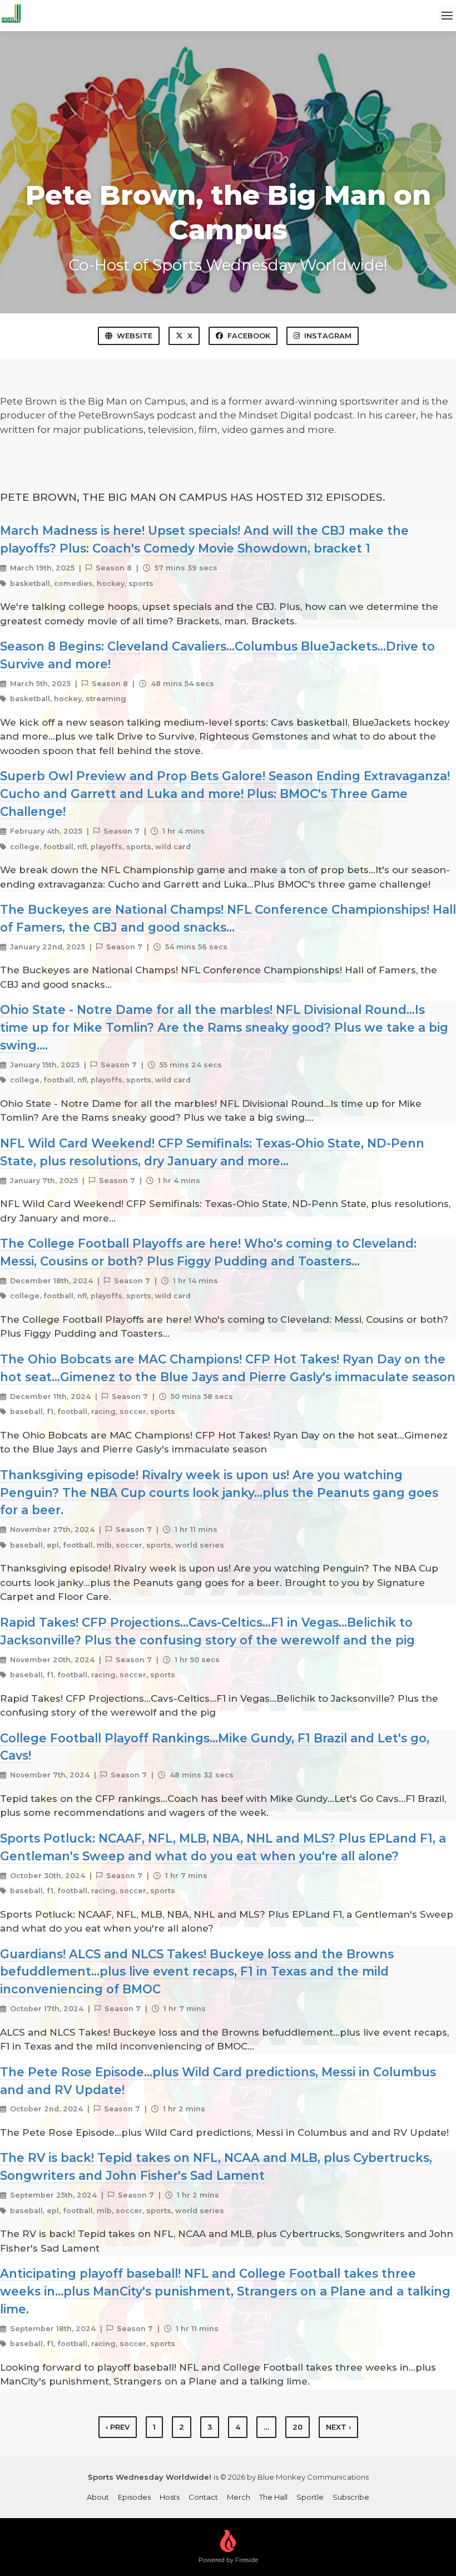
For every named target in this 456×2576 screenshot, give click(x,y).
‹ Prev (118, 2427)
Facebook (249, 336)
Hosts (170, 2497)
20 (298, 2427)
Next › (338, 2427)
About (98, 2497)
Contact (203, 2497)
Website (135, 336)
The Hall (273, 2497)
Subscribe (351, 2497)
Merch (239, 2497)
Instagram (328, 336)
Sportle (310, 2497)
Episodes (134, 2497)
